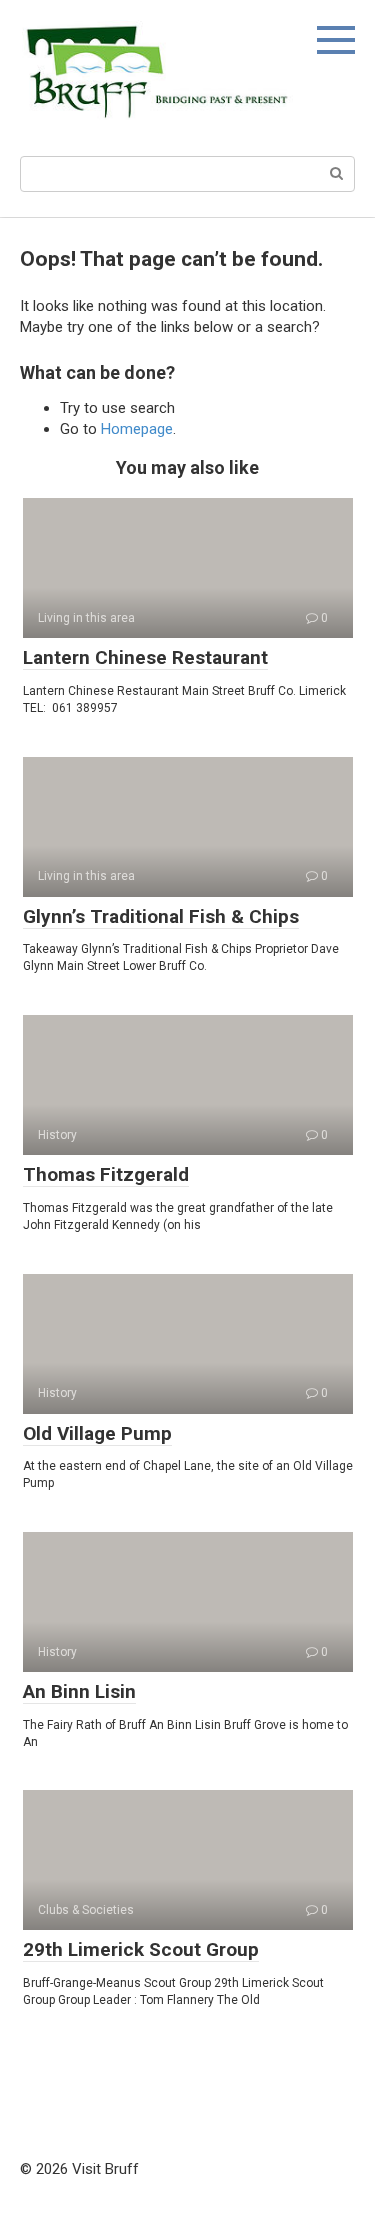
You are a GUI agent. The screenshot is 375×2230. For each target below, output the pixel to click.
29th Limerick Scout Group (141, 1949)
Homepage (137, 429)
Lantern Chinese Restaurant (145, 657)
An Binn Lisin (79, 1691)
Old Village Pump (97, 1433)
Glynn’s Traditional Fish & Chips (161, 916)
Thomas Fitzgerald (106, 1174)
